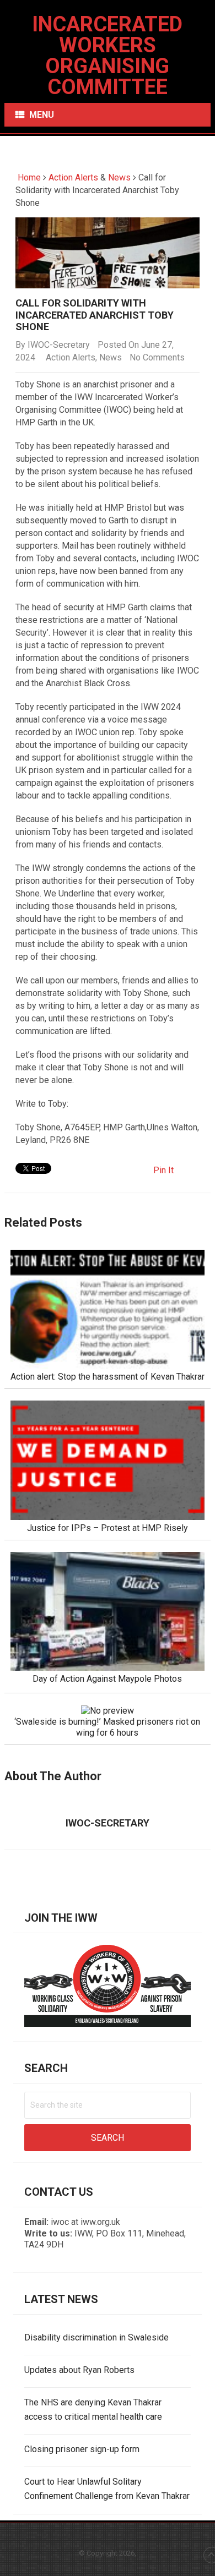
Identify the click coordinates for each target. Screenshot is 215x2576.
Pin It (163, 1170)
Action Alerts (73, 177)
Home (28, 177)
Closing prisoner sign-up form (82, 2449)
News (119, 177)
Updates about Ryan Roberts (79, 2370)
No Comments (157, 357)
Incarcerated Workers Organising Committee (107, 56)
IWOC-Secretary (59, 345)
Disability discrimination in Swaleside (96, 2337)
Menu (42, 115)
